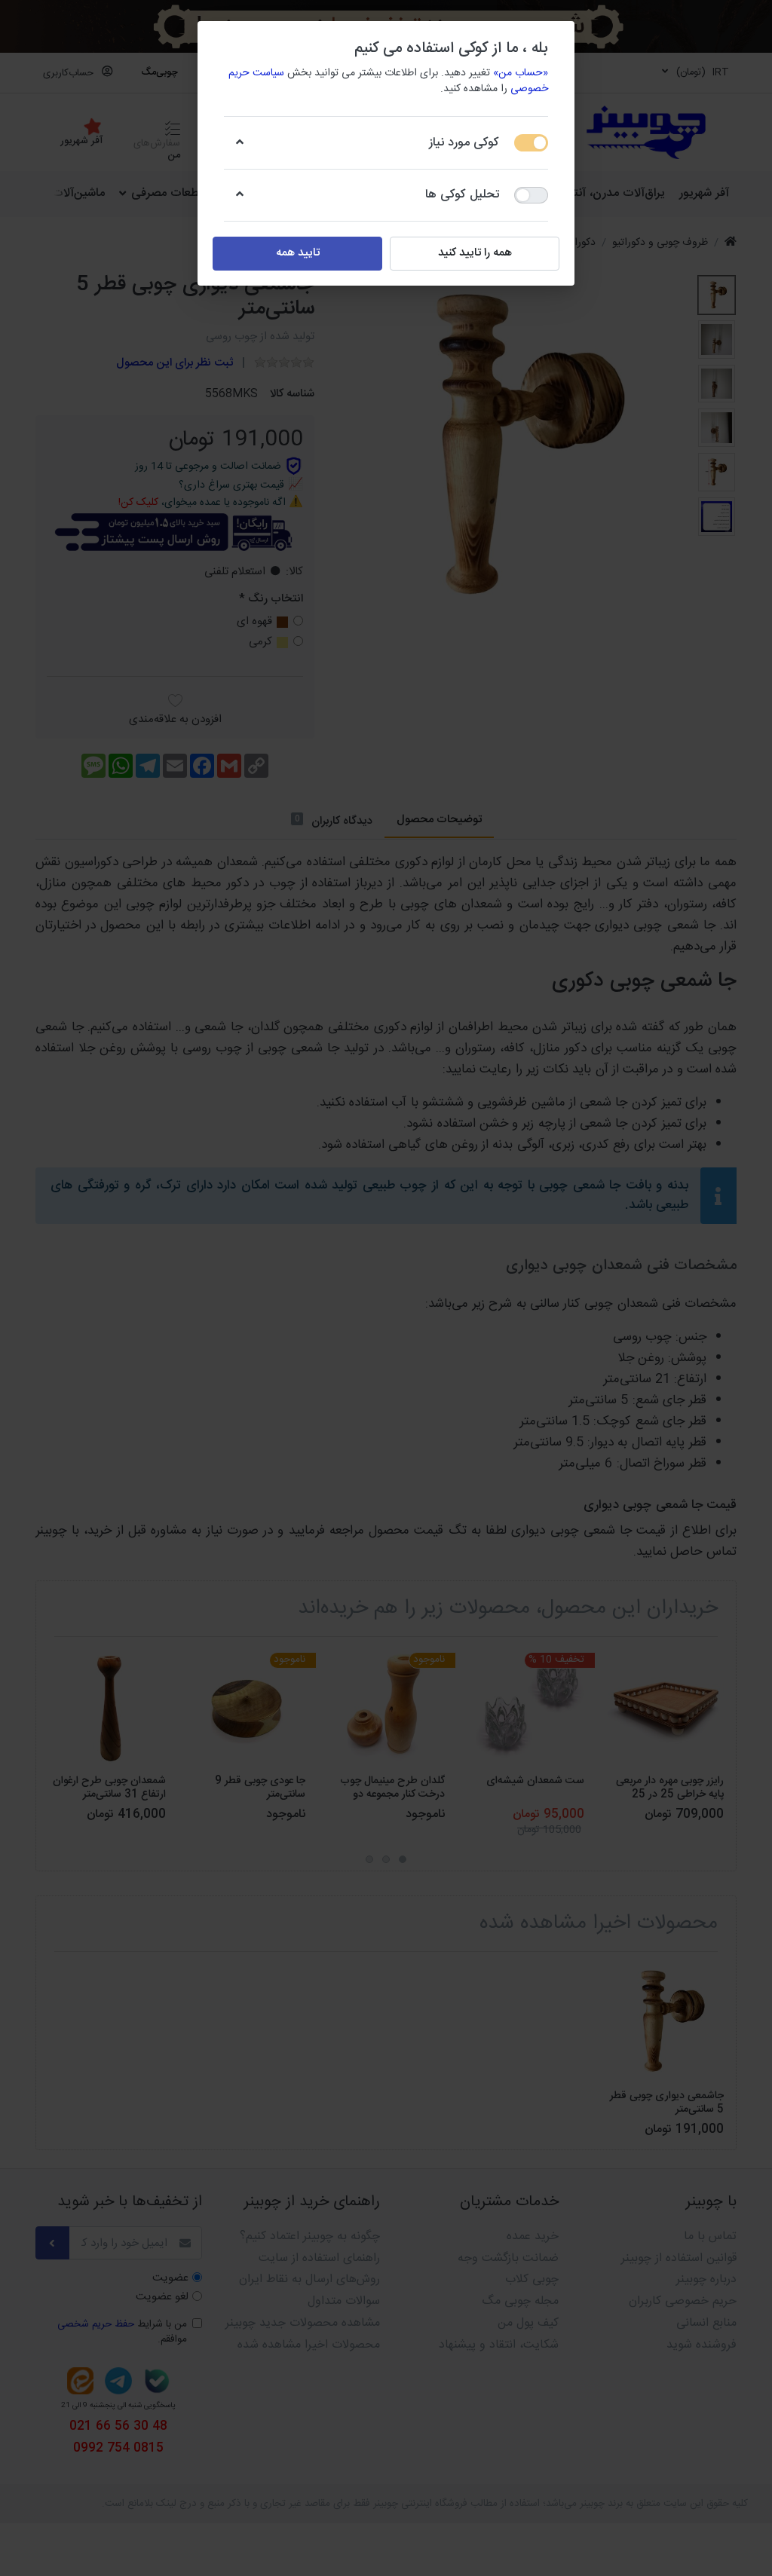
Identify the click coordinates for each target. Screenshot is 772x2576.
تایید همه (298, 253)
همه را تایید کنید (475, 253)
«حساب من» (521, 73)
